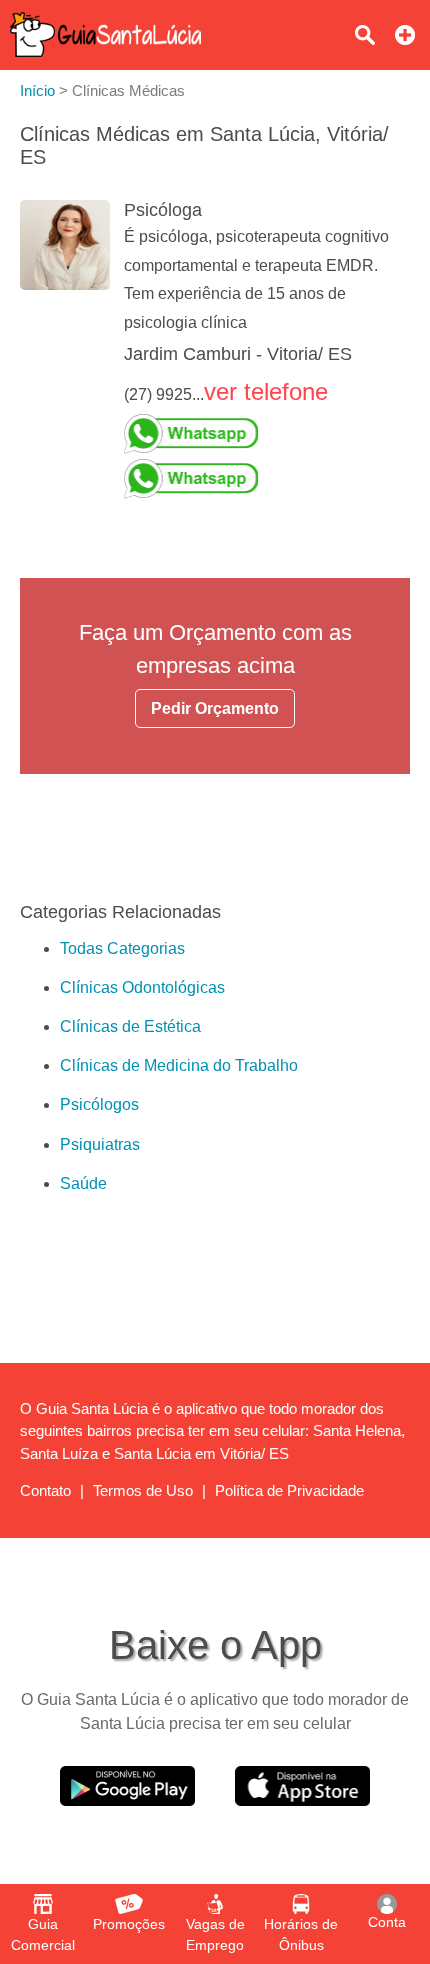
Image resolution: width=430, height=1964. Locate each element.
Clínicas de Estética (130, 1026)
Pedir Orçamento (215, 708)
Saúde (83, 1183)
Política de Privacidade (289, 1490)
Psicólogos (99, 1104)
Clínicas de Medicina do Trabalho (179, 1065)
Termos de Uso (143, 1490)
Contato (45, 1490)
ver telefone (266, 391)
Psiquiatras (100, 1144)
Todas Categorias (122, 948)
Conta (387, 1922)
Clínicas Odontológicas (142, 987)
